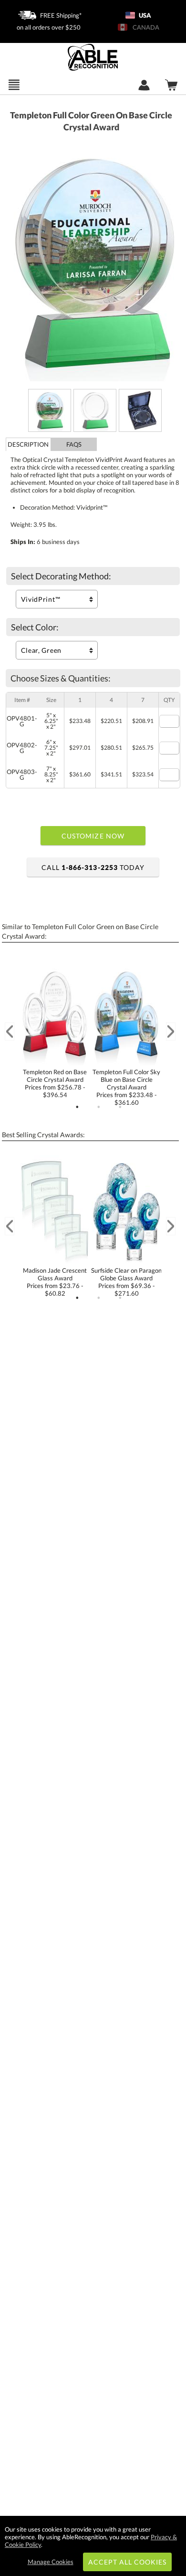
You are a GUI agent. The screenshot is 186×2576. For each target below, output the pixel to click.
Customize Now (93, 836)
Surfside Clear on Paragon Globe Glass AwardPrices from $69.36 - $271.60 (126, 1282)
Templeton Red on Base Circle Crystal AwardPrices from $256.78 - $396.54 (55, 1083)
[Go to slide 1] (77, 1107)
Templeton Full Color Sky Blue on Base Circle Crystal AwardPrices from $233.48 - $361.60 (126, 1087)
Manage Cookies (51, 2562)
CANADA (145, 27)
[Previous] (10, 1031)
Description (28, 444)
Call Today (93, 867)
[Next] (171, 1031)
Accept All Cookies (128, 2562)
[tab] (29, 444)
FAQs (74, 444)
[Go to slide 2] (99, 1107)
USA (144, 15)
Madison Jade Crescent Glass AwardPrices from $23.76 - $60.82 (55, 1282)
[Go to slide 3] (120, 1107)
